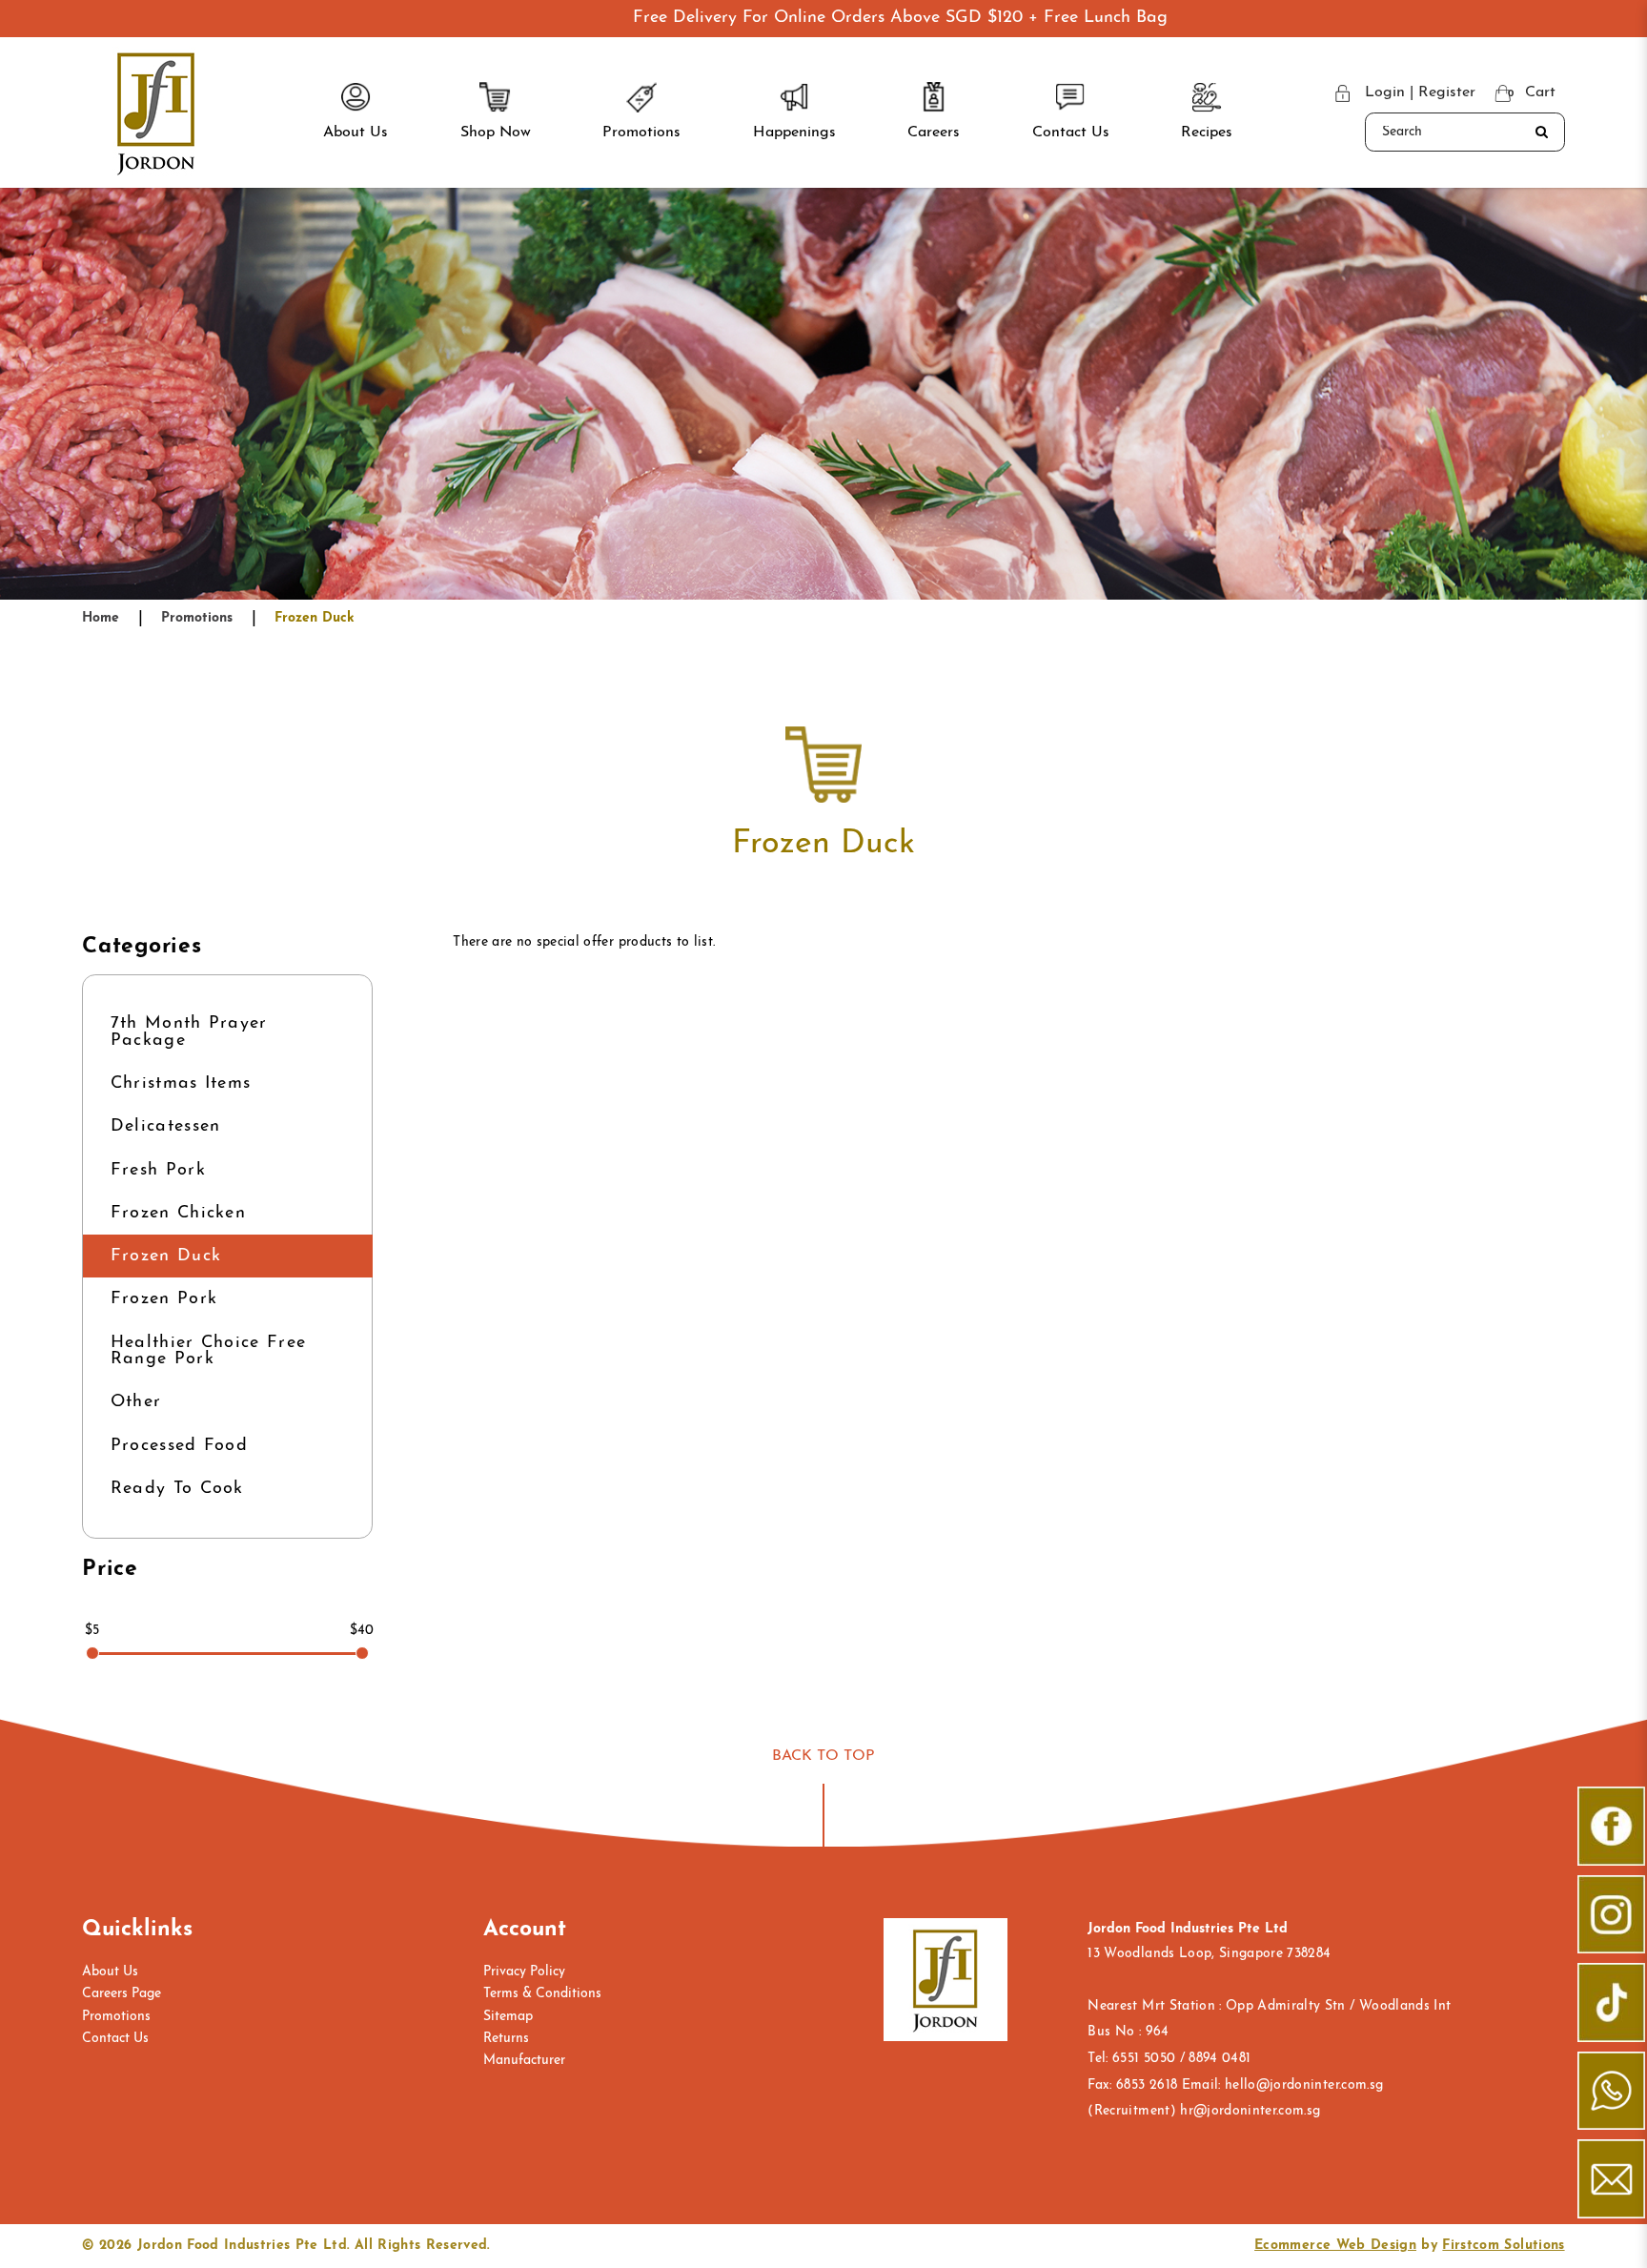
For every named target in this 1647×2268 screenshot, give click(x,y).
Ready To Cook (177, 1489)
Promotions (197, 618)
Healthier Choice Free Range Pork (209, 1351)
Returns (506, 2039)
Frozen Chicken (178, 1213)
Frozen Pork (164, 1299)
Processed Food (179, 1446)
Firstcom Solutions (1503, 2246)
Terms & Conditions (542, 1994)
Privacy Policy (524, 1972)
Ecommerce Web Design (1335, 2246)
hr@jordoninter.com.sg (1250, 2111)
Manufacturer (524, 2061)
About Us (110, 1972)
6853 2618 (1147, 2085)
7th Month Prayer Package (189, 1032)
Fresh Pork (158, 1170)
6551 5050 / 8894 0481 (1181, 2059)
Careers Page (122, 1994)
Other (136, 1402)
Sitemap (508, 2017)
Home (101, 618)
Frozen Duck (315, 618)
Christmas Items (181, 1083)
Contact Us (115, 2039)
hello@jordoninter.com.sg (1304, 2085)
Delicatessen (166, 1126)
